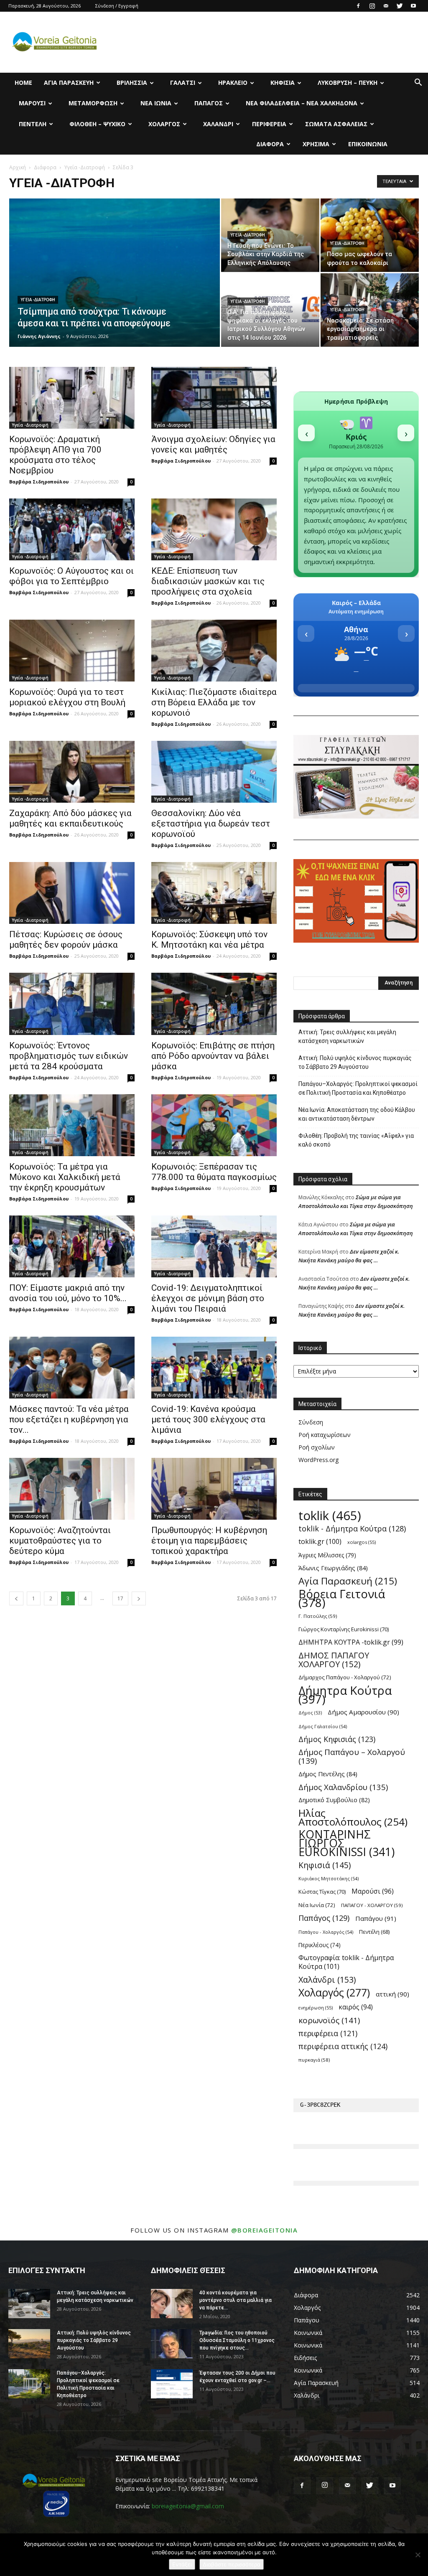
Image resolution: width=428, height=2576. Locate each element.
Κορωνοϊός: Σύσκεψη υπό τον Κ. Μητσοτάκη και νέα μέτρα (209, 940)
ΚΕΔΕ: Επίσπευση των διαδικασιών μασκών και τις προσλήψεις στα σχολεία (208, 581)
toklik (330, 1516)
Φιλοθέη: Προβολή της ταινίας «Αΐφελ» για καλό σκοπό (356, 1140)
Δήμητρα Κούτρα (345, 1695)
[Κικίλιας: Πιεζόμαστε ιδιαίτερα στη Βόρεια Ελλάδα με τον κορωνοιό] (214, 651)
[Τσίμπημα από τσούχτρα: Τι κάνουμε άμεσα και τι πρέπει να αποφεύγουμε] (115, 290)
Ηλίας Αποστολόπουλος (353, 1817)
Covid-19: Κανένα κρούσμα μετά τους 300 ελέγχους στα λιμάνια (208, 1419)
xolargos (362, 1542)
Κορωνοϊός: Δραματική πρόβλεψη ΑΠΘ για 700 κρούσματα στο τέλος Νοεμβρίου (55, 455)
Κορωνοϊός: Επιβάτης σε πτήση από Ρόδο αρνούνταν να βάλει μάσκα (213, 1056)
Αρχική (18, 167)
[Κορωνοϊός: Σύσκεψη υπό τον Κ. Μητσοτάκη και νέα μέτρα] (214, 893)
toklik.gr (320, 1542)
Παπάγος (209, 103)
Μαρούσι (32, 103)
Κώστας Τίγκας (322, 1892)
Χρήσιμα (316, 144)
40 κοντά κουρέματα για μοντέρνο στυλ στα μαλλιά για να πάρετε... (236, 2300)
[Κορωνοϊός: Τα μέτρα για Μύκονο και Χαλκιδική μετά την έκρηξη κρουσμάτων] (72, 1125)
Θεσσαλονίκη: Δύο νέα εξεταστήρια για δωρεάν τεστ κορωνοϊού (211, 824)
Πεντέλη (33, 124)
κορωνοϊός (329, 2020)
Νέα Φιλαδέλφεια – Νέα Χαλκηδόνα (302, 103)
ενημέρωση (316, 2008)
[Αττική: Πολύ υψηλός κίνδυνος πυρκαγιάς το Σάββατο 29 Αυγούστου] (29, 2344)
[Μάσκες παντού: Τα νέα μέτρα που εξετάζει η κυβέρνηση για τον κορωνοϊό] (72, 1368)
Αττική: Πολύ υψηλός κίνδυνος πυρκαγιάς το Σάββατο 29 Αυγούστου (355, 1062)
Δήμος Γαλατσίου (323, 1726)
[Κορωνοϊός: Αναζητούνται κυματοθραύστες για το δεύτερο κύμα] (72, 1489)
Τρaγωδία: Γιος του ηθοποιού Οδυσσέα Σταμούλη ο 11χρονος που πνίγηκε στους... (237, 2340)
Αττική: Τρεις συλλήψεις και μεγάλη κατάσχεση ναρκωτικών (347, 1036)
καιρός (356, 2007)
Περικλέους (320, 1945)
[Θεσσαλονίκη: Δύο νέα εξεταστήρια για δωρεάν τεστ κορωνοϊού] (214, 772)
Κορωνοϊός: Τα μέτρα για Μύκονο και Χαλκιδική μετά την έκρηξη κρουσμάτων (65, 1177)
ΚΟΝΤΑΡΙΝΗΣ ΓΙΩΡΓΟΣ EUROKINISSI (346, 1843)
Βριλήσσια (132, 83)
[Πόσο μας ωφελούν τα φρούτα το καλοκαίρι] (370, 235)
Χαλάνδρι (218, 124)
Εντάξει (182, 2564)
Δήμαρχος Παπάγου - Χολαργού (345, 1677)
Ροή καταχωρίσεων (325, 1435)
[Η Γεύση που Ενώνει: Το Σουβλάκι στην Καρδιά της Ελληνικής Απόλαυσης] (270, 235)
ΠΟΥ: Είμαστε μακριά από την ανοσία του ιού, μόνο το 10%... (68, 1293)
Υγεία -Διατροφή (85, 167)
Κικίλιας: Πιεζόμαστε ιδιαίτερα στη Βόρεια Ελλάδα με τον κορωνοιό (214, 702)
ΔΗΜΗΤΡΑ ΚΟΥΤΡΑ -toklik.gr (351, 1642)
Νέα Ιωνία (156, 103)
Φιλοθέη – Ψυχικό (97, 124)
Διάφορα (270, 144)
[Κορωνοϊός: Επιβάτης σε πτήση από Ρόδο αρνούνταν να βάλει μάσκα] (214, 1004)
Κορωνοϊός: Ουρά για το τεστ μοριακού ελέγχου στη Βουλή (67, 697)
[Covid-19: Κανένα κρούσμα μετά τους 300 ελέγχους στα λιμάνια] (214, 1368)
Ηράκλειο (233, 83)
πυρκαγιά (314, 2060)
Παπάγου (376, 1918)
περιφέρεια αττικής (343, 2046)
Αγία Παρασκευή (69, 83)
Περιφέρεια (269, 124)
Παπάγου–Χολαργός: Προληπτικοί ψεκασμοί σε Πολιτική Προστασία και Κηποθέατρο (358, 1088)
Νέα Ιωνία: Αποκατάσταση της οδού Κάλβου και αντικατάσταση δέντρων (357, 1114)
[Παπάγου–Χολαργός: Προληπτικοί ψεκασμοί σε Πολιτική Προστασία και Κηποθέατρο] (29, 2384)
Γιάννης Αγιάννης (39, 336)
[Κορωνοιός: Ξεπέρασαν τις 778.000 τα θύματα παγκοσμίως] (214, 1125)
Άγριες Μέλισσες (327, 1555)
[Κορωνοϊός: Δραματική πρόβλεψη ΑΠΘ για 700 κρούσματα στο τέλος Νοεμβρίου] (72, 398)
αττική (392, 1994)
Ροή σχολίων (317, 1447)
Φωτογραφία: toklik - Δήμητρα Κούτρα (346, 1962)
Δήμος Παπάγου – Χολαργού (352, 1757)
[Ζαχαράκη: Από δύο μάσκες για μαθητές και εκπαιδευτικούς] (72, 772)
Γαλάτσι (183, 83)
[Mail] (386, 6)
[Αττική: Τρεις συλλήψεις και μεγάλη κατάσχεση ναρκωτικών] (29, 2304)
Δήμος (310, 1713)
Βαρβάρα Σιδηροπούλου (39, 482)
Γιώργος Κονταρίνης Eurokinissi (344, 1629)
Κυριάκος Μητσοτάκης (329, 1878)
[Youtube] (413, 6)
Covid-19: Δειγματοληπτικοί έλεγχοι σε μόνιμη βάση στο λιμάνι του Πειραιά (208, 1298)
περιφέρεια (328, 2033)
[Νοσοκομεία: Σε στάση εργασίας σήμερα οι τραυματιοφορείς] (370, 310)
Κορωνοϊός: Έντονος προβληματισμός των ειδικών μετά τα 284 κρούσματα (69, 1056)
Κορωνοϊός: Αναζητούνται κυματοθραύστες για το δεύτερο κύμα (60, 1541)
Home (23, 83)
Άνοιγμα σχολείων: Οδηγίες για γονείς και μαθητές (213, 444)
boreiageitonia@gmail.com (188, 2506)
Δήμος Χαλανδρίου (343, 1787)
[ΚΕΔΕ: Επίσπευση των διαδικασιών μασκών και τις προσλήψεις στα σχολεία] (214, 529)
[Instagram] (372, 6)
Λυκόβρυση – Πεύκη (348, 83)
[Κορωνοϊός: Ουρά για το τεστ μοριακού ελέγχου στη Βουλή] (72, 651)
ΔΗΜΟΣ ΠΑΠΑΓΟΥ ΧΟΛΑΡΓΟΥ (334, 1660)
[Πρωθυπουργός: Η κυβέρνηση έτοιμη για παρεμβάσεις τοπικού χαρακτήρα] (214, 1489)
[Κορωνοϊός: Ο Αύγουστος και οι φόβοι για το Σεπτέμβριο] (72, 529)
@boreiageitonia (265, 2230)
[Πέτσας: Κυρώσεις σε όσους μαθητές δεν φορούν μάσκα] (72, 893)
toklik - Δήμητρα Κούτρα (352, 1529)
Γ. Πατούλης (318, 1616)
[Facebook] (358, 6)
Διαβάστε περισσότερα (232, 2564)
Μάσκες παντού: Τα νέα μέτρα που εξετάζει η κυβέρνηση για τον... (69, 1419)
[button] (418, 83)
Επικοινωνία (368, 144)
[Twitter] (400, 6)
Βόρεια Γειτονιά (342, 1598)
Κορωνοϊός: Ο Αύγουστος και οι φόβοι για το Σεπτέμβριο (71, 576)
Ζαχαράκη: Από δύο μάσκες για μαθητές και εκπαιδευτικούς (70, 818)
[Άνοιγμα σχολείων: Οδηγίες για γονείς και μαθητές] (214, 398)
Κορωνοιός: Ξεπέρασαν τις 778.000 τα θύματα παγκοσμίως (214, 1172)
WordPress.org (318, 1460)
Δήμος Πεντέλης (328, 1774)
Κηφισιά (283, 83)
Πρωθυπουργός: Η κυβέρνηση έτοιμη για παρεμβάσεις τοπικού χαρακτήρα (209, 1541)
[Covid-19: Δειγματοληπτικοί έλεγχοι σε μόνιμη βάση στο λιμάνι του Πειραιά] (214, 1246)
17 (120, 1598)
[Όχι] (418, 2555)
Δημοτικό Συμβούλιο (334, 1800)
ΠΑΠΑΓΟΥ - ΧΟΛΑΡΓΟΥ (372, 1905)
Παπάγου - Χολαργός (326, 1932)
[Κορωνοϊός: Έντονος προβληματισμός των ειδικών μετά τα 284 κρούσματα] (72, 1004)
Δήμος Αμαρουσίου (363, 1712)
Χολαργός (164, 124)
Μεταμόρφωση (93, 103)
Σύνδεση (311, 1422)
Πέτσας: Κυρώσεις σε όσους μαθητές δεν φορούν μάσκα (66, 940)
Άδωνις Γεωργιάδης (333, 1568)
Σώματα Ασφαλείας (336, 124)
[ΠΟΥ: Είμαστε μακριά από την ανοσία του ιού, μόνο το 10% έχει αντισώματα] (72, 1246)
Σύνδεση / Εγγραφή (117, 6)
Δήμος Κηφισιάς (337, 1739)
